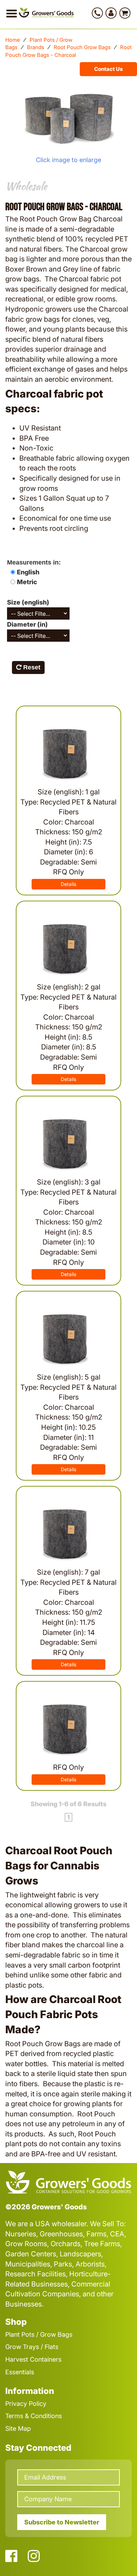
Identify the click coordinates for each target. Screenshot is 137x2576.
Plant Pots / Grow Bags (39, 2334)
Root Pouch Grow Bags (82, 47)
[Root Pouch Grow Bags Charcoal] (68, 118)
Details (68, 884)
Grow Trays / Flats (32, 2347)
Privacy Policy (26, 2404)
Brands (36, 47)
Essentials (20, 2372)
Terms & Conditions (34, 2416)
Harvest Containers (33, 2359)
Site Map (18, 2428)
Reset (31, 667)
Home (13, 40)
